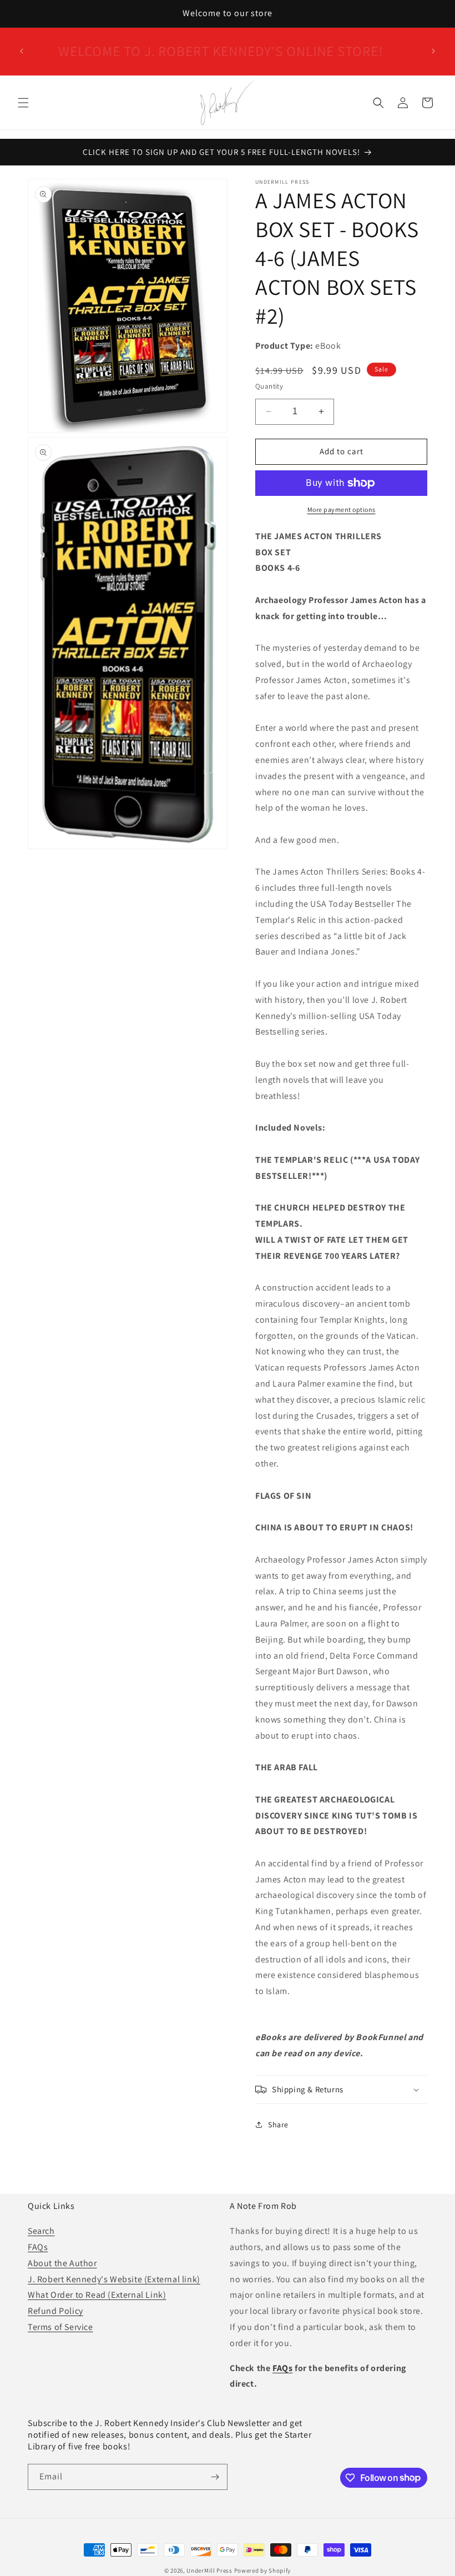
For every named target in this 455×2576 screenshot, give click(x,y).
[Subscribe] (215, 2477)
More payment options (342, 509)
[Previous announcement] (22, 51)
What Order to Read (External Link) (97, 2295)
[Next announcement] (433, 51)
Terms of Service (60, 2327)
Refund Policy (55, 2311)
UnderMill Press (209, 2570)
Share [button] (278, 2125)
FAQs (38, 2247)
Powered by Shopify (263, 2570)
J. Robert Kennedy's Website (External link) (114, 2279)
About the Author (62, 2263)
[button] (23, 103)
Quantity (269, 386)
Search (41, 2231)
